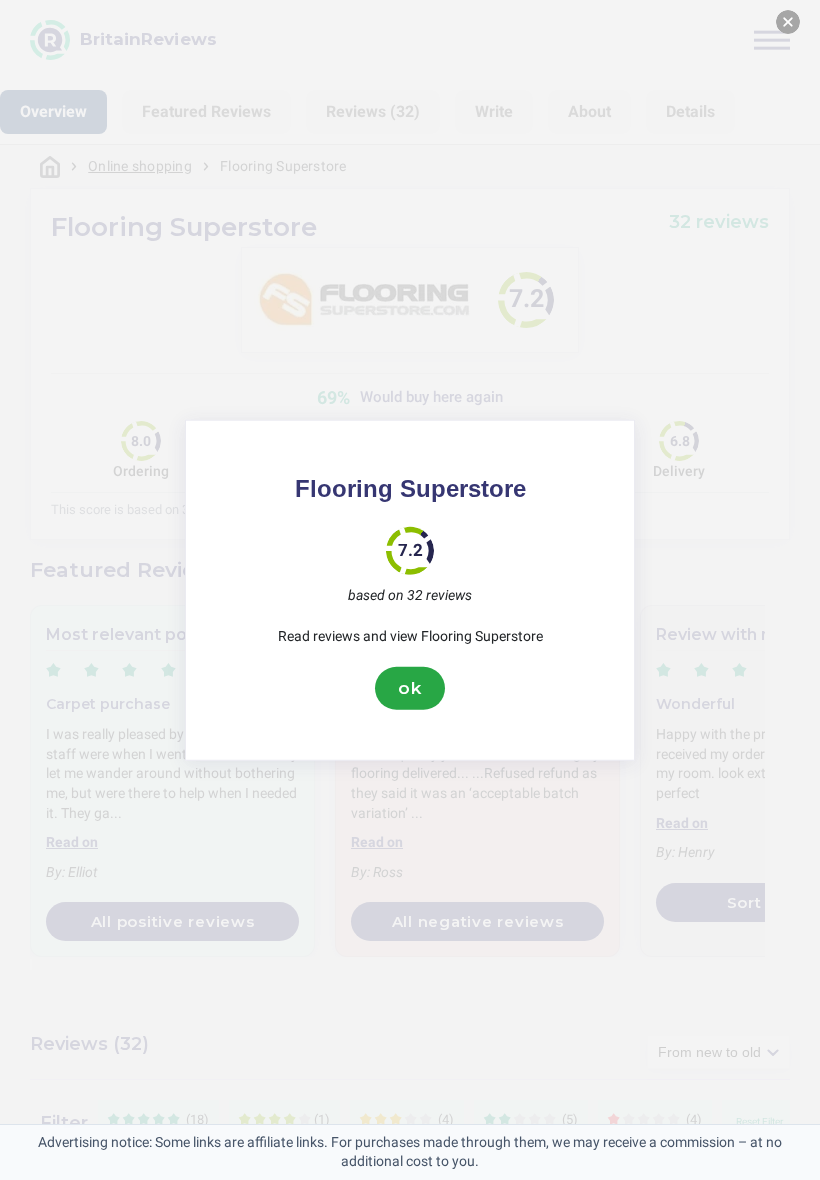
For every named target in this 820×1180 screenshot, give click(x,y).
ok (410, 688)
